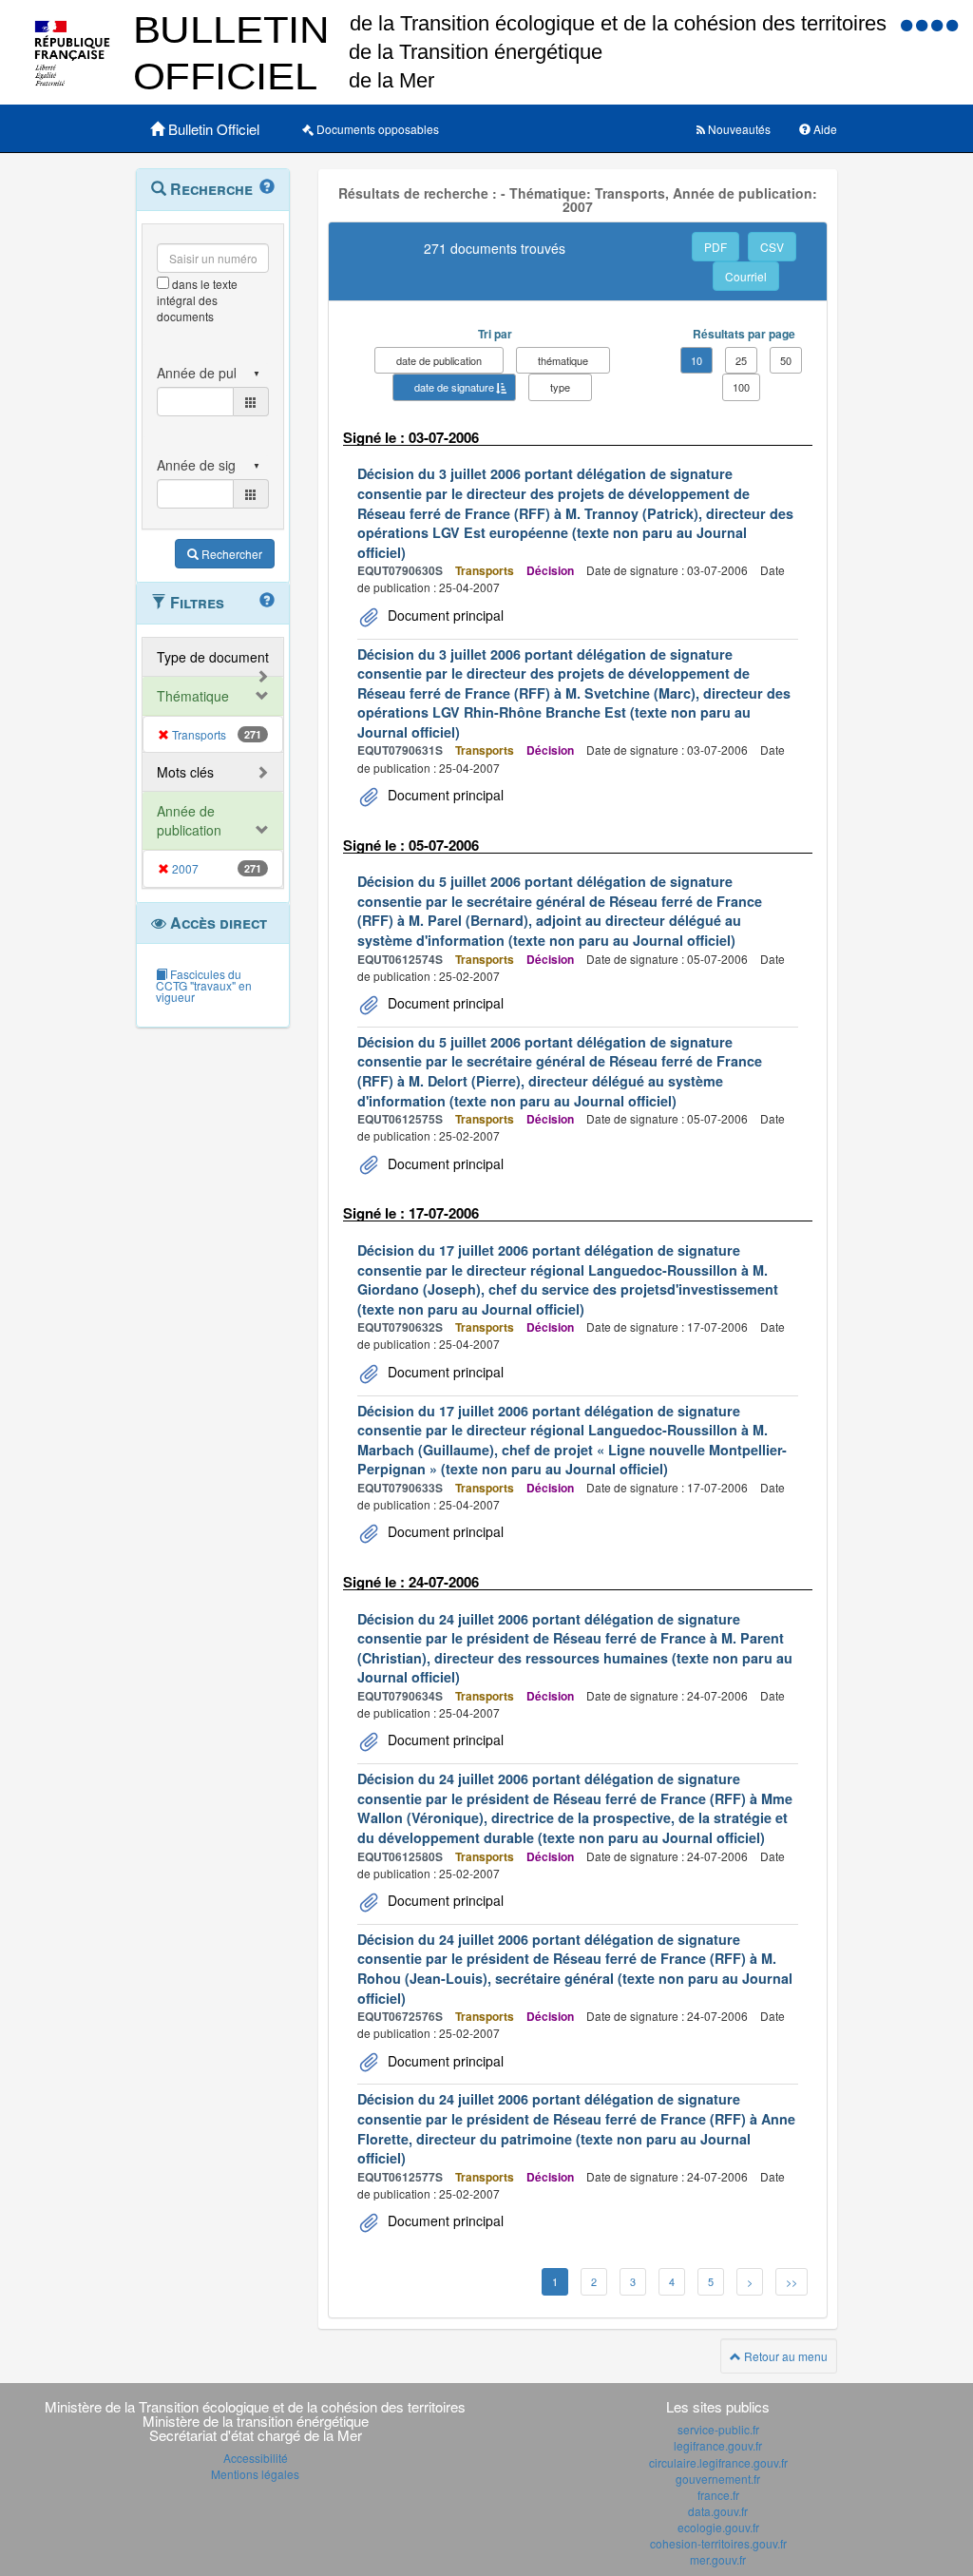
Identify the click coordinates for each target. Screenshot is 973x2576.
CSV (772, 247)
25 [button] (741, 360)
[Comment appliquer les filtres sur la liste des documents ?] (267, 601)
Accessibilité (256, 2458)
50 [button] (786, 360)
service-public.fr (718, 2429)
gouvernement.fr (718, 2479)
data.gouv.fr (718, 2511)
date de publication (439, 360)
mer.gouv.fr (718, 2559)
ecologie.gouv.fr (718, 2527)
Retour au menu (784, 2356)
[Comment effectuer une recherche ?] (267, 187)
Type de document (213, 657)
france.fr (718, 2495)
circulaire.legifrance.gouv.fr (718, 2462)
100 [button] (741, 387)
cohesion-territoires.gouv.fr (718, 2543)
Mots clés (185, 772)
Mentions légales (255, 2474)
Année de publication (189, 820)
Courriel (746, 276)
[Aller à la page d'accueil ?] (952, 24)
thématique (563, 360)
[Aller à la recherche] (939, 24)
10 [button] (696, 360)
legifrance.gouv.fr (718, 2445)
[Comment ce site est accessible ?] (908, 24)
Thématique (193, 696)
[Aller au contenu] (924, 24)
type (560, 387)
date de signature (454, 387)
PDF (715, 247)
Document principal (444, 615)
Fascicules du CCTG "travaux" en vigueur (204, 985)
